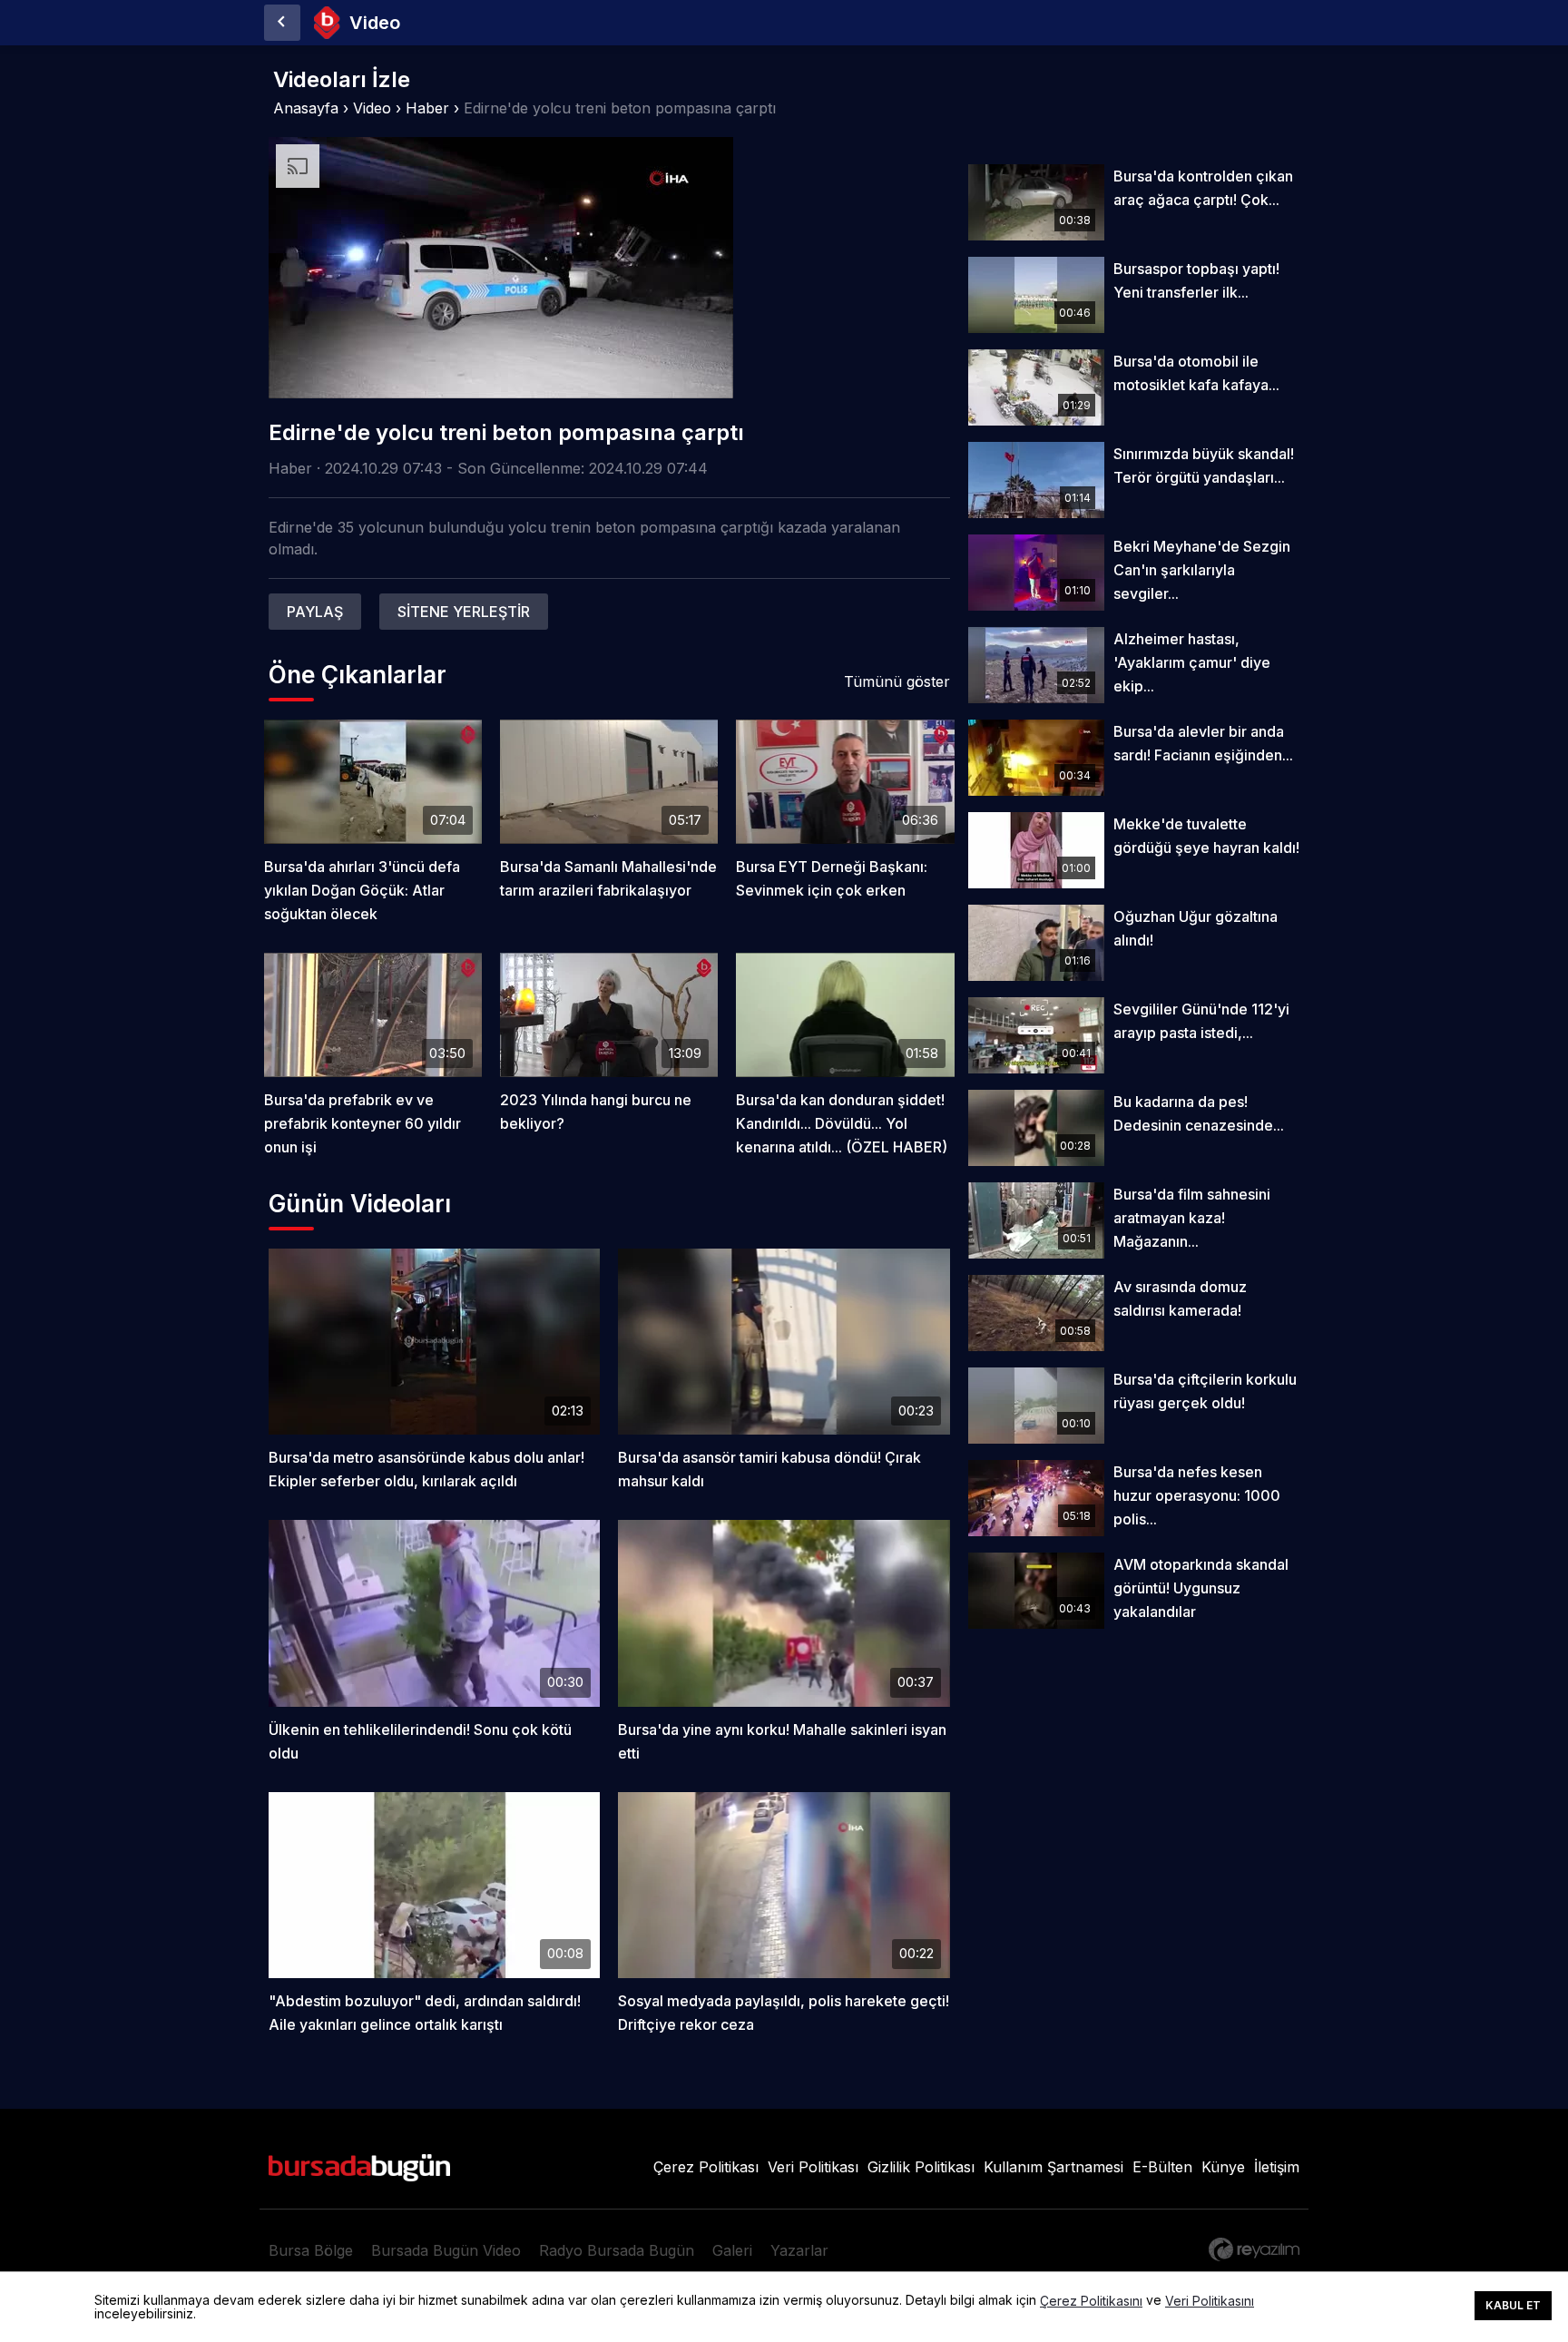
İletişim (1277, 2167)
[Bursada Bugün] (282, 23)
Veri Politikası (813, 2167)
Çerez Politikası (706, 2167)
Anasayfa (306, 108)
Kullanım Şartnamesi (1053, 2167)
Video (372, 108)
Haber (427, 108)
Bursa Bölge (311, 2250)
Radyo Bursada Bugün (617, 2250)
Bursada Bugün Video (446, 2250)
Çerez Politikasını (1091, 2301)
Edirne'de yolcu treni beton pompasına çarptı (620, 108)
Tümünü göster (897, 681)
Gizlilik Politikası (921, 2167)
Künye (1223, 2167)
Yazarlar (799, 2250)
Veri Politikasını (1210, 2301)
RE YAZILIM (1254, 2249)
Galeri (732, 2250)
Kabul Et (1513, 2305)
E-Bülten (1162, 2167)
